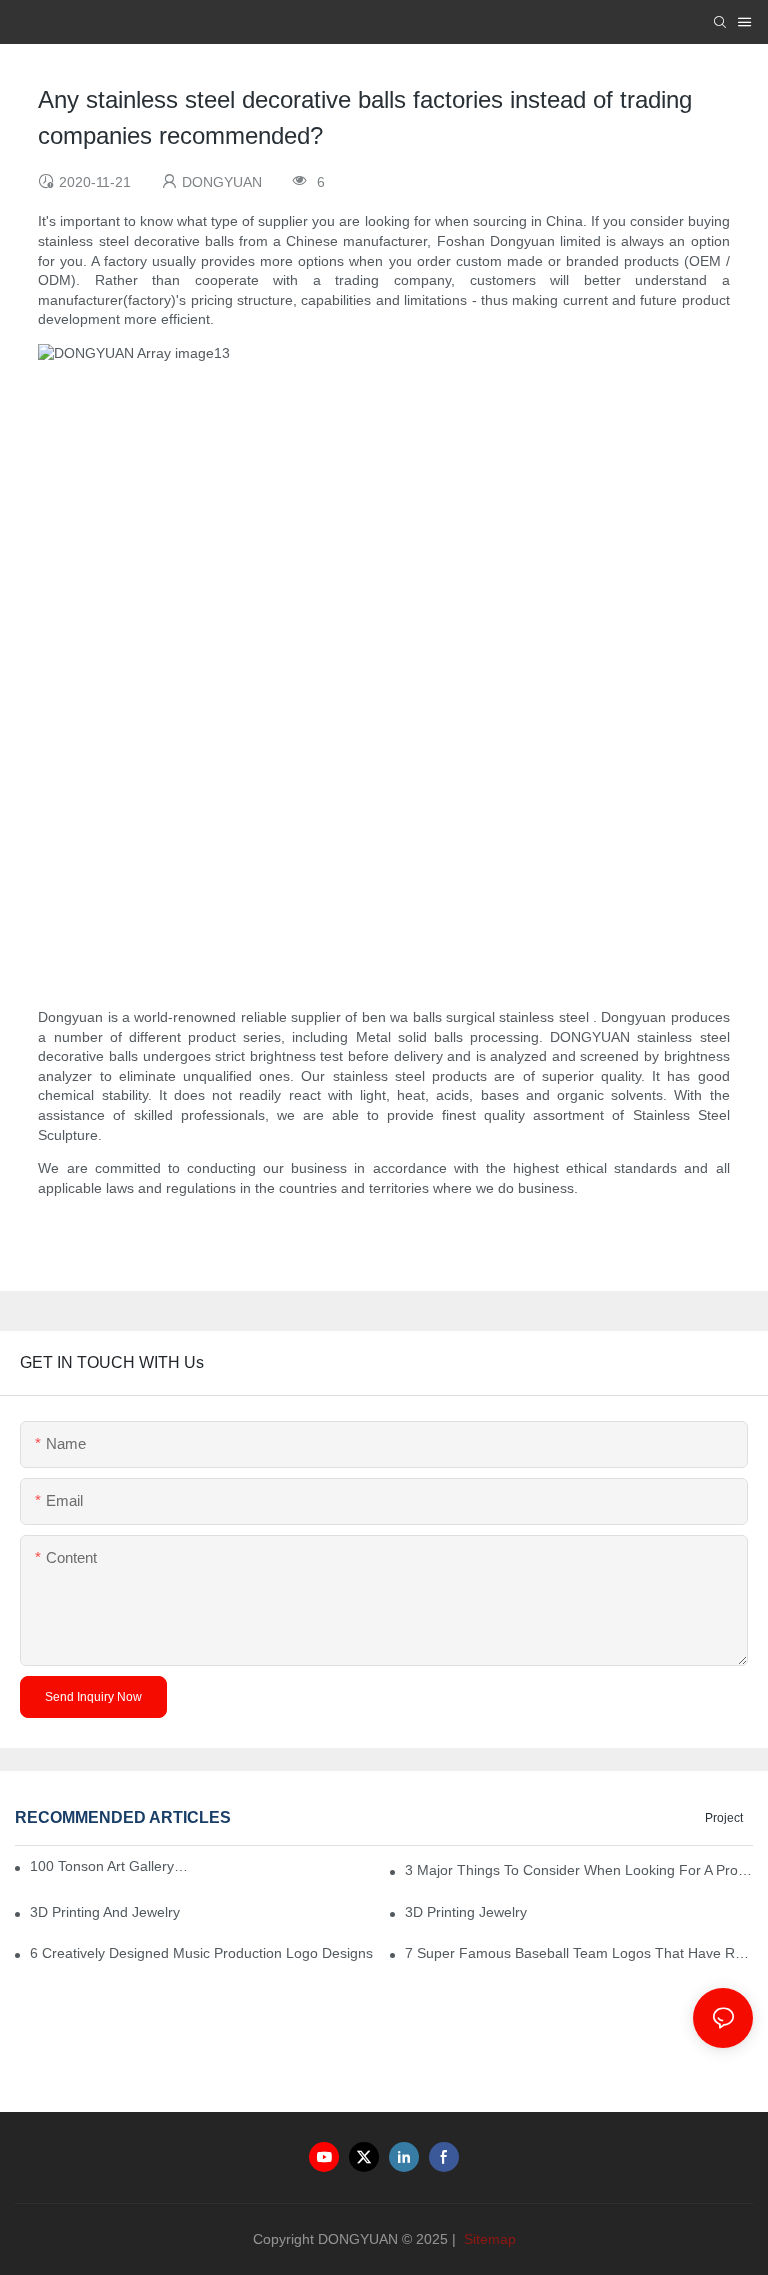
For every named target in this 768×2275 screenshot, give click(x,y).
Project (724, 1818)
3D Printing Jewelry (466, 1912)
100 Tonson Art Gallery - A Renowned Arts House (109, 1866)
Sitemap (488, 2239)
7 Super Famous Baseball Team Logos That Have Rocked (579, 1953)
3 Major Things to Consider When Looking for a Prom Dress (579, 1870)
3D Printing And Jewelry (105, 1912)
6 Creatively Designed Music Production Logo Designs (201, 1953)
